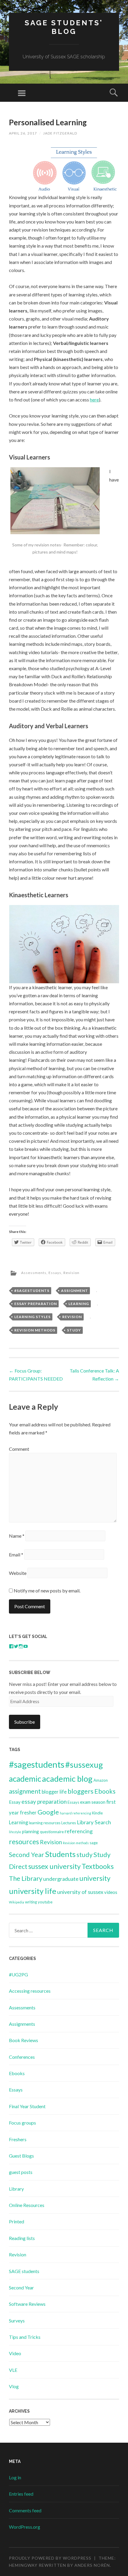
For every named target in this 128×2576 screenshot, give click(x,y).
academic (25, 1779)
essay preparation (36, 1304)
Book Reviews (24, 2040)
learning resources (45, 1823)
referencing (79, 1831)
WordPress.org (25, 2527)
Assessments (34, 1273)
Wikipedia (17, 1902)
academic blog (67, 1779)
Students (60, 1854)
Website (18, 1573)
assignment (75, 1291)
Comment (19, 1449)
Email (16, 1554)
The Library (26, 1878)
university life (33, 1891)
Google (48, 1812)
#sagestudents (32, 1291)
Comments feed (25, 2510)
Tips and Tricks (25, 2337)
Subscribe (25, 1722)
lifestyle (15, 1832)
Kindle (97, 1813)
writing (31, 1902)
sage (94, 1843)
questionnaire (52, 1832)
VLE (13, 2370)
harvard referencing (75, 1813)
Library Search (94, 1822)
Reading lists (22, 2238)
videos (111, 1892)
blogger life (54, 1792)
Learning (79, 1304)
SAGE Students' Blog (64, 27)
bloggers (81, 1791)
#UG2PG (18, 1974)
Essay (15, 1802)
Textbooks (98, 1866)
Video (15, 2353)
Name (17, 1536)
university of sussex (80, 1892)
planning (31, 1831)
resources (24, 1842)
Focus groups (22, 2123)
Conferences (22, 2057)
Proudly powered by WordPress (50, 2558)
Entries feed (21, 2494)
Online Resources (27, 2205)
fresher (28, 1813)
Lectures (69, 1823)
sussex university (54, 1866)
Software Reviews (27, 2304)
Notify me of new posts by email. (47, 1591)
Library (16, 2189)
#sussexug (84, 1765)
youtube (45, 1902)
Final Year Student (27, 2106)
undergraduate (61, 1879)
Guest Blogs (21, 2156)
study (74, 1330)
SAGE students (24, 2271)
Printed (17, 2221)
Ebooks (105, 1791)
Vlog (14, 2386)
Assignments (22, 2024)
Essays (55, 1273)
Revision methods (35, 1330)
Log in (15, 2477)
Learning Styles (32, 1317)
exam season (93, 1802)
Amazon (101, 1780)
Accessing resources (30, 1991)
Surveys (17, 2321)
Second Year (26, 1855)
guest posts (21, 2172)
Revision (71, 1273)
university (95, 1878)
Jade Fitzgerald (60, 133)
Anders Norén (92, 2565)
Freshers (18, 2139)
